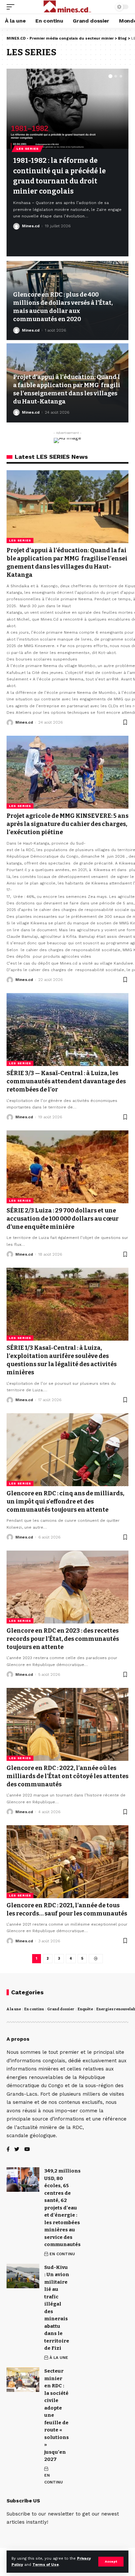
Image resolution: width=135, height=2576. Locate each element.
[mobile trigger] (12, 7)
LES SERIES (28, 149)
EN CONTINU (62, 2254)
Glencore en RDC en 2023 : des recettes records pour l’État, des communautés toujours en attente (63, 1639)
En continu (34, 2009)
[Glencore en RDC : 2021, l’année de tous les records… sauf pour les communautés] (67, 1862)
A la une (14, 2009)
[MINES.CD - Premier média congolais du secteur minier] (68, 7)
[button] (110, 76)
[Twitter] (17, 2150)
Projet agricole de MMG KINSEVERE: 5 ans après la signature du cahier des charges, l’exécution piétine (67, 824)
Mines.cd (31, 226)
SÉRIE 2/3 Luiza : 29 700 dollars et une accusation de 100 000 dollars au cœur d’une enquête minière (63, 1219)
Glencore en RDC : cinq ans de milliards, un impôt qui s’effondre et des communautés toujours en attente (65, 1502)
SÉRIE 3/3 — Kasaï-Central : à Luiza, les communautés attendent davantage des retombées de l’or (66, 1081)
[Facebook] (8, 2150)
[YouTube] (27, 2150)
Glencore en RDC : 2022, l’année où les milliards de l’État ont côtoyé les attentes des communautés (67, 1776)
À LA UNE (59, 2358)
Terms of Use (46, 2565)
